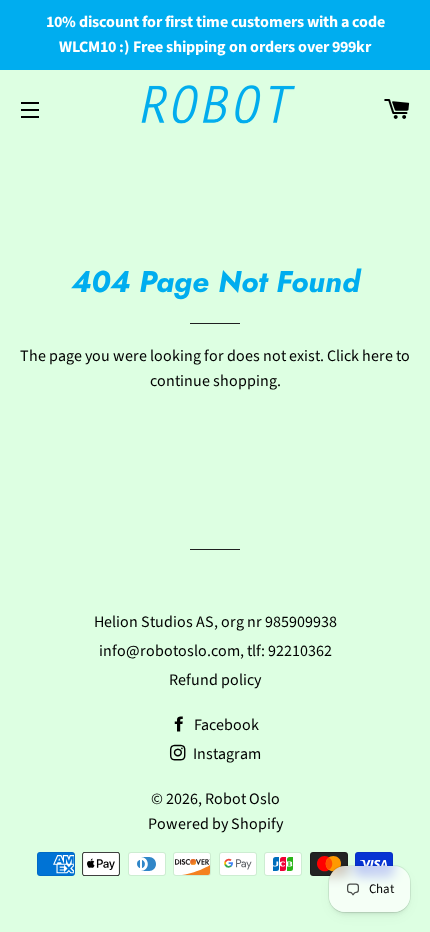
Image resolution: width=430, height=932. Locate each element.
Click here (360, 356)
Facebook (225, 725)
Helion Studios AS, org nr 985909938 (215, 622)
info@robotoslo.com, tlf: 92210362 (215, 651)
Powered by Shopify (215, 824)
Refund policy (215, 680)
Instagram (225, 754)
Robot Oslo (242, 799)
